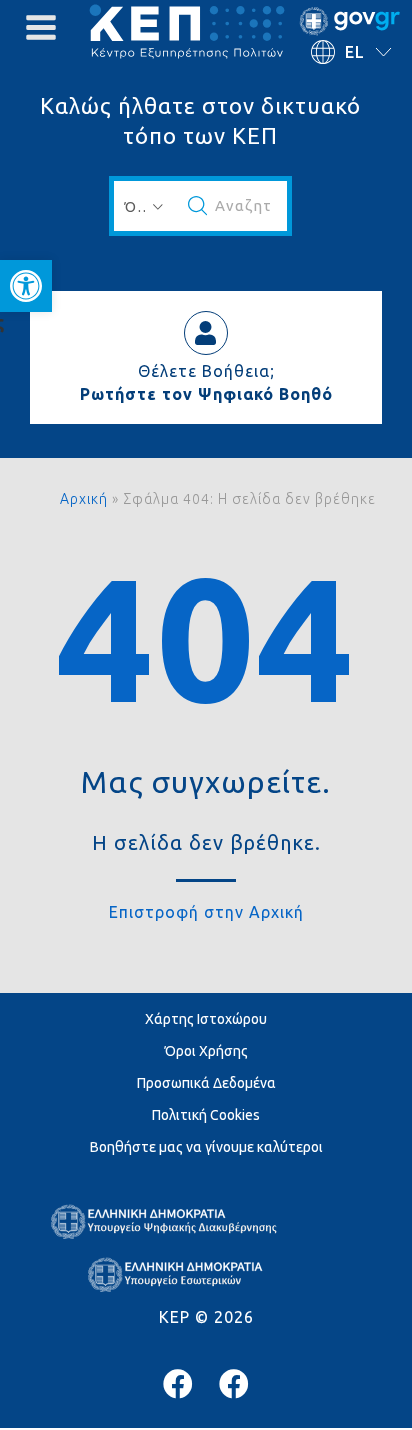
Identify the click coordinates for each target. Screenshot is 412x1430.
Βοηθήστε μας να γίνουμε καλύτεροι (206, 1147)
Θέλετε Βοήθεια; (206, 371)
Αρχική (84, 499)
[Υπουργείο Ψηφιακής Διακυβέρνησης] (178, 1384)
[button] (26, 286)
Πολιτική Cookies (206, 1115)
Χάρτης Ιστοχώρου (206, 1019)
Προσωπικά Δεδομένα (206, 1083)
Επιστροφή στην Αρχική (206, 912)
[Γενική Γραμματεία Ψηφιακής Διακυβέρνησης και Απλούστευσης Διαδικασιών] (234, 1384)
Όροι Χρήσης (206, 1051)
